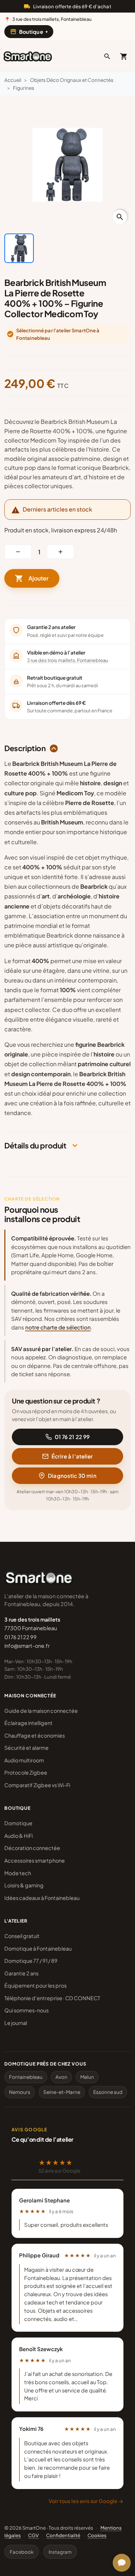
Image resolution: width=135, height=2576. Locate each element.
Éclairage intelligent (28, 1723)
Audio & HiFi (19, 1836)
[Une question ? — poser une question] (122, 2563)
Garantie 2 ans (21, 1973)
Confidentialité (63, 2535)
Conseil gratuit (22, 1936)
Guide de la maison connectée (41, 1711)
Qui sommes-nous (26, 2010)
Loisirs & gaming (24, 1885)
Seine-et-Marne (62, 2092)
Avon (61, 2077)
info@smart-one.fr (27, 1646)
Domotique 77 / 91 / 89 (31, 1961)
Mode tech (18, 1873)
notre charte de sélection (58, 1327)
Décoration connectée (32, 1848)
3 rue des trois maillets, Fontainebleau (67, 660)
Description (25, 748)
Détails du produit (35, 1146)
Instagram (60, 2552)
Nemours (20, 2092)
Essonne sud (108, 2092)
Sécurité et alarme (26, 1748)
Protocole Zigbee (26, 1772)
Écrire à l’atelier (72, 1456)
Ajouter (32, 578)
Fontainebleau (26, 2077)
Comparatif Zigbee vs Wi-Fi (37, 1785)
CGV (33, 2535)
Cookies (97, 2535)
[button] (107, 56)
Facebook (22, 2552)
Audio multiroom (24, 1760)
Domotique (18, 1823)
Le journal (16, 2023)
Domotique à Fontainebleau (38, 1948)
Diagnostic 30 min (72, 1476)
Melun (87, 2077)
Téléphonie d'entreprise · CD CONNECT (52, 1998)
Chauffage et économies (35, 1735)
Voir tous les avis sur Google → (86, 2501)
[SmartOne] (28, 56)
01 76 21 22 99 (72, 1437)
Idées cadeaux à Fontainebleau (42, 1898)
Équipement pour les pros (35, 1985)
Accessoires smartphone (35, 1860)
